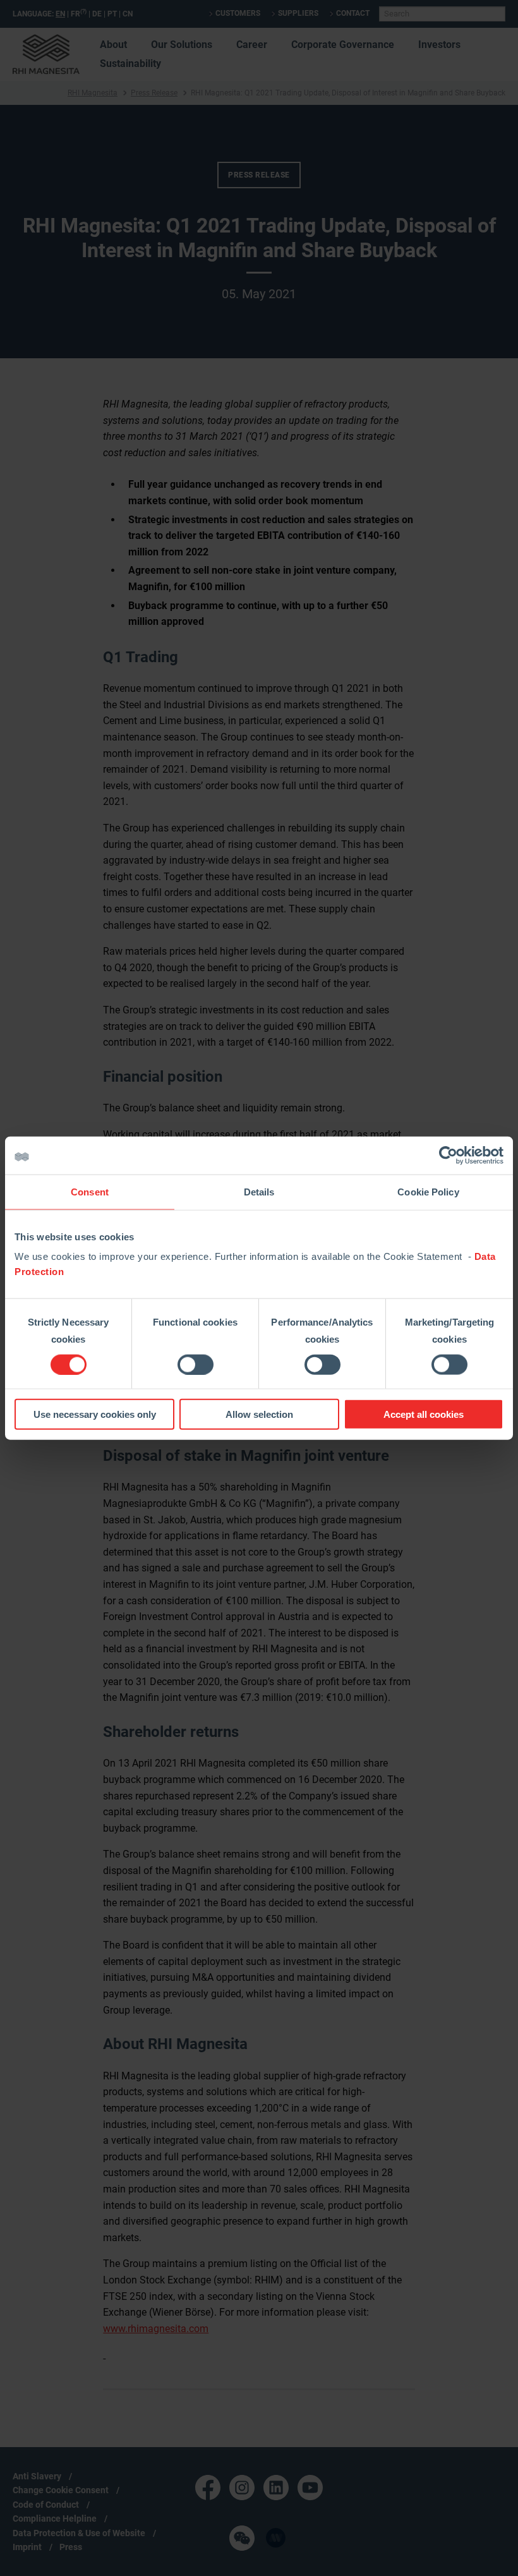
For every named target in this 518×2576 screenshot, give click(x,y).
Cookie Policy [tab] (428, 1191)
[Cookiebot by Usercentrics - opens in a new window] (448, 1155)
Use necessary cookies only (95, 1414)
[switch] (196, 1364)
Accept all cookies (424, 1414)
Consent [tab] (90, 1191)
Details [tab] (259, 1191)
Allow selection (259, 1414)
